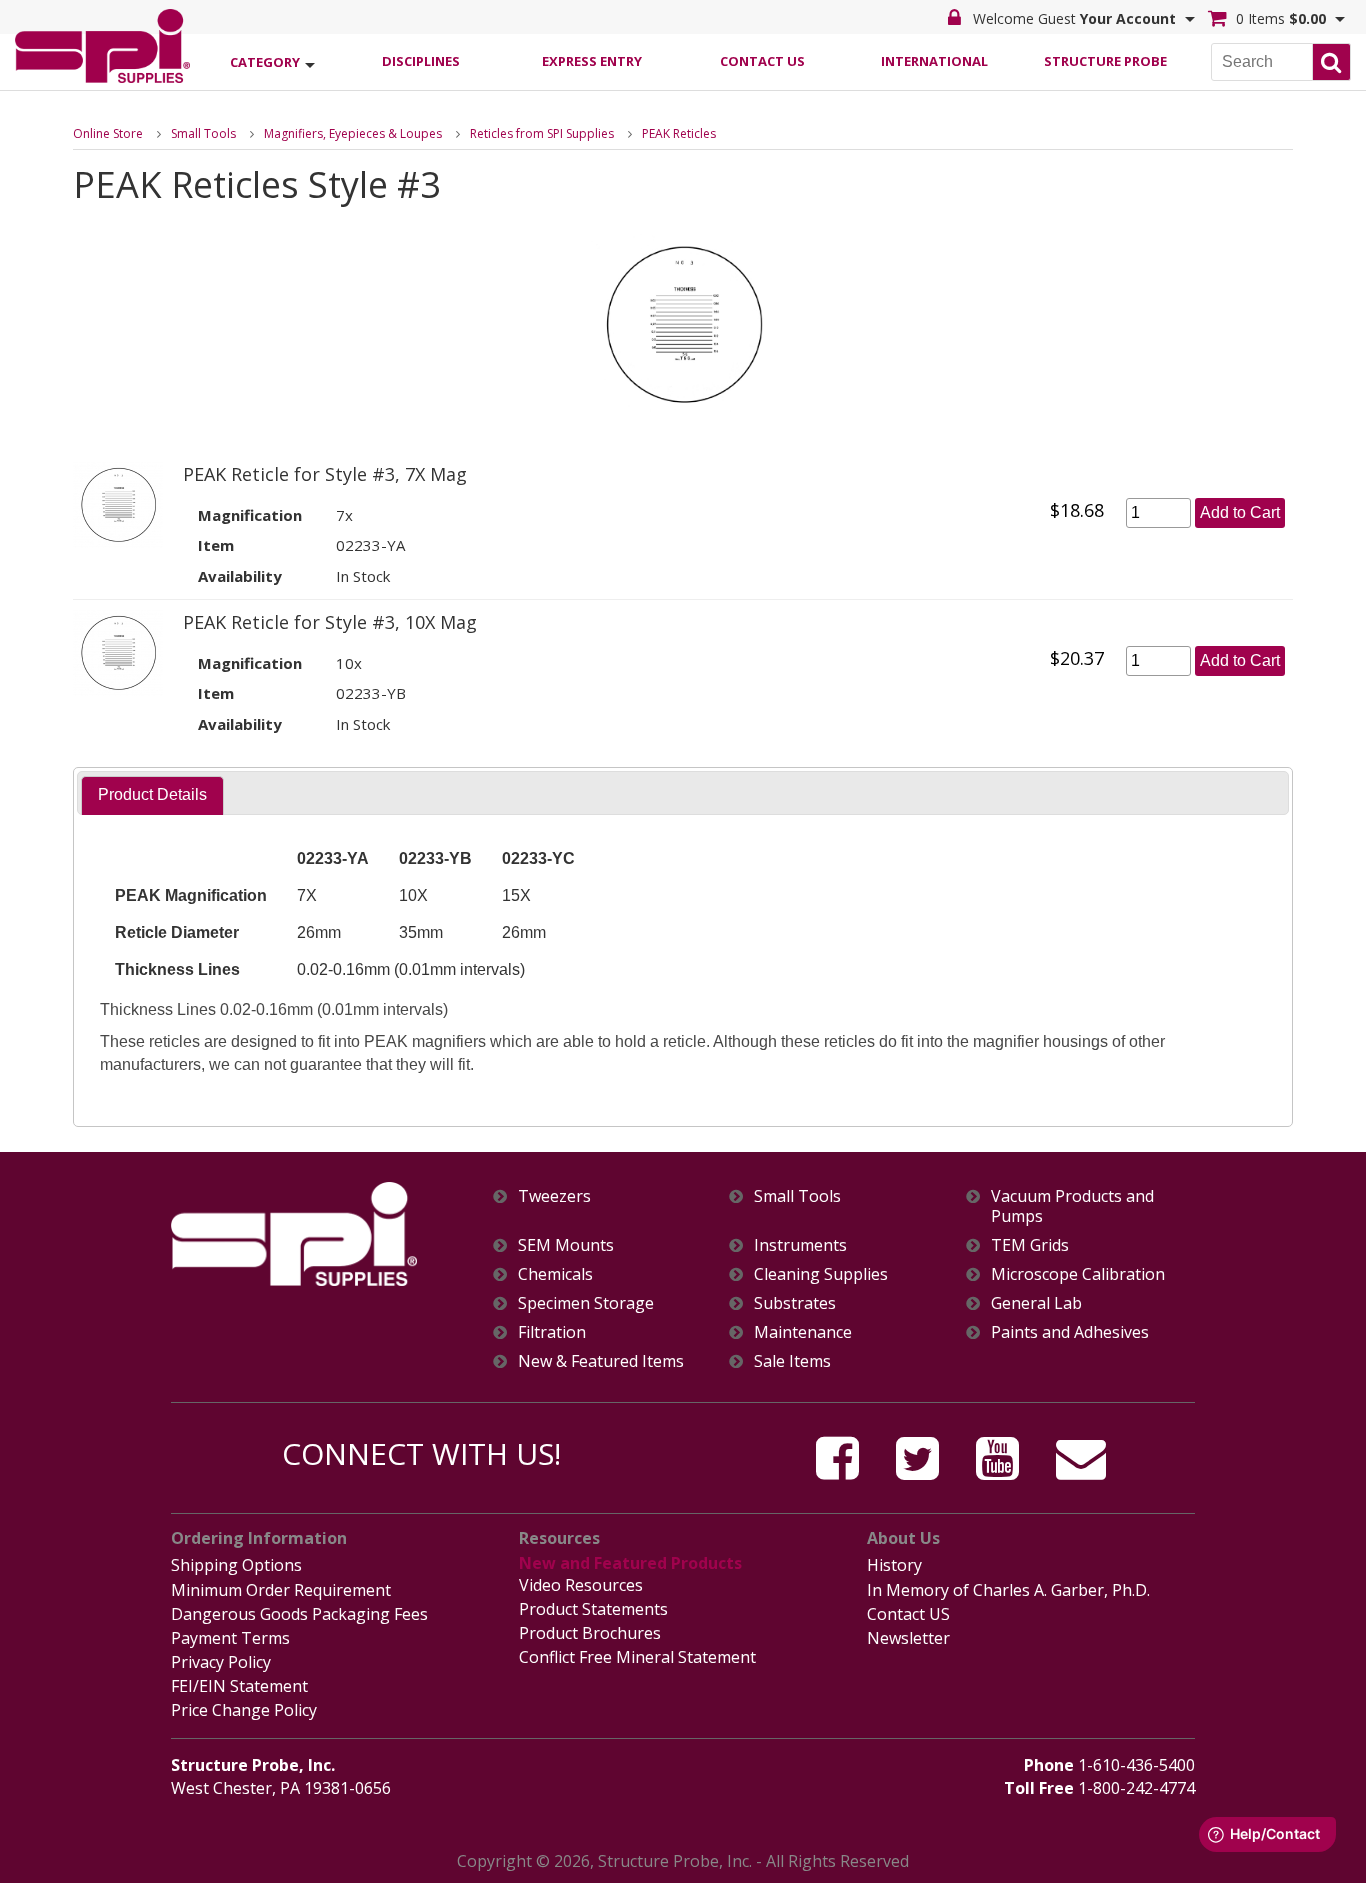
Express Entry (592, 61)
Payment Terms (230, 1638)
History (894, 1565)
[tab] (152, 795)
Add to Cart (1240, 512)
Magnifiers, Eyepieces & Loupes (353, 133)
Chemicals (555, 1274)
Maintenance (803, 1332)
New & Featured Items (601, 1361)
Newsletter (908, 1638)
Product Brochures (590, 1633)
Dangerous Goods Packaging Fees (299, 1614)
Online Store (108, 133)
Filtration (552, 1332)
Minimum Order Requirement (281, 1590)
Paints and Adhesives (1070, 1332)
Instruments (800, 1245)
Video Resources (581, 1585)
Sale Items (792, 1361)
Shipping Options (236, 1565)
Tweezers (554, 1196)
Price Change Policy (244, 1710)
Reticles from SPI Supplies (542, 133)
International (934, 61)
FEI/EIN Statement (239, 1686)
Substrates (795, 1303)
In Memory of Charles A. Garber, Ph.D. (1008, 1590)
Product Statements (593, 1609)
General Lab (1036, 1303)
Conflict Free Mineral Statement (637, 1657)
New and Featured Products (630, 1563)
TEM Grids (1030, 1245)
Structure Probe (1105, 61)
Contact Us (762, 61)
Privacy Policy (221, 1662)
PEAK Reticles (679, 133)
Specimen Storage (586, 1303)
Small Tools (203, 133)
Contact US (908, 1614)
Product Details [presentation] (152, 794)
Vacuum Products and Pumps (1072, 1206)
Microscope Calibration (1078, 1274)
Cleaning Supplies (821, 1274)
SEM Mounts (566, 1245)
